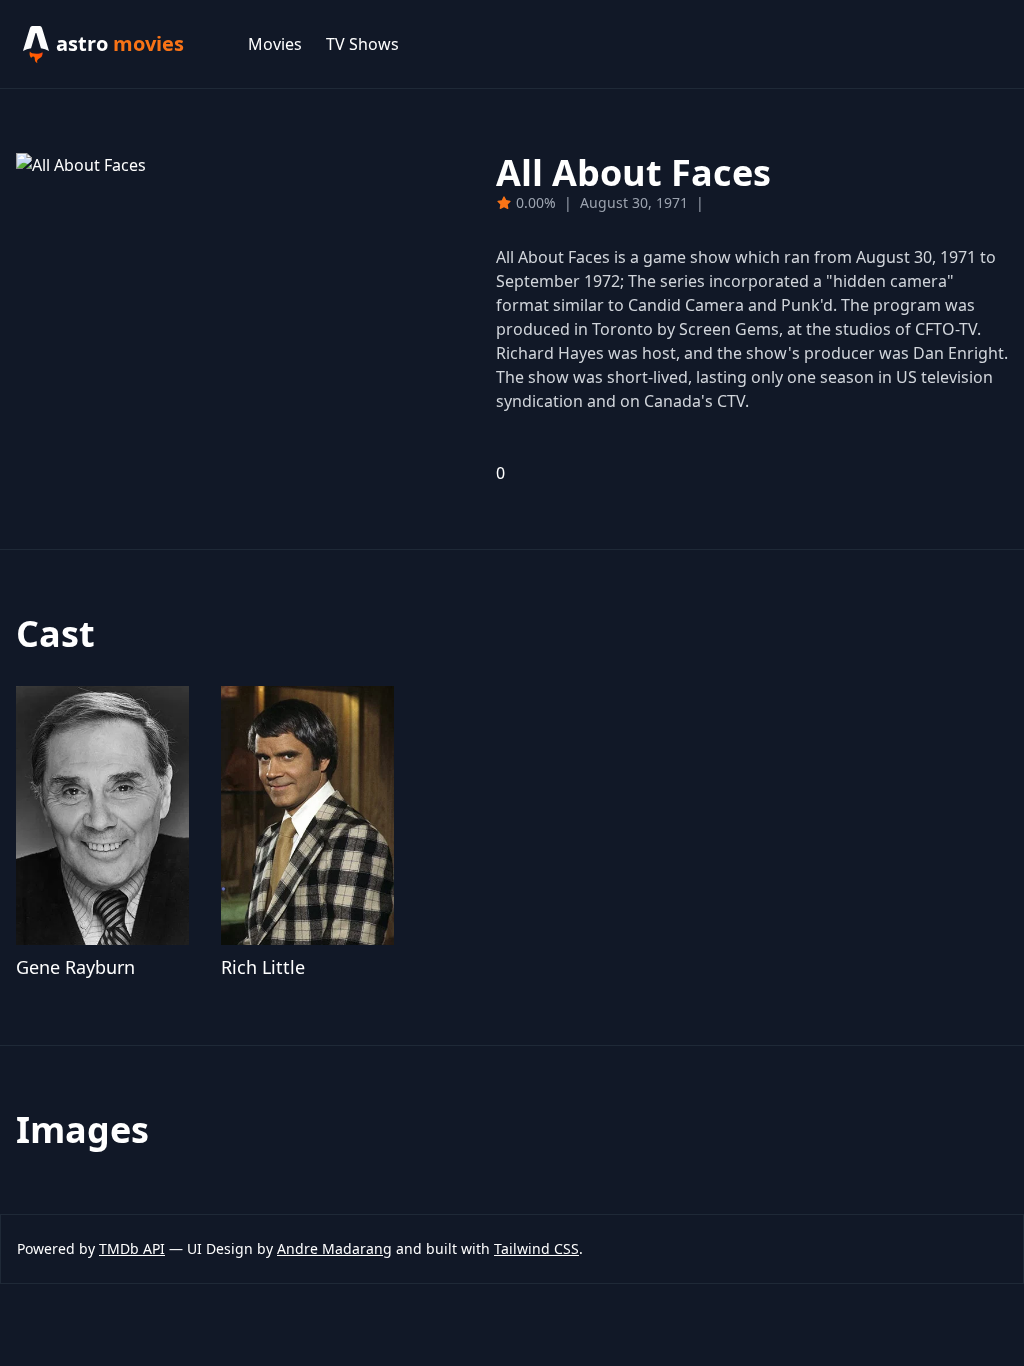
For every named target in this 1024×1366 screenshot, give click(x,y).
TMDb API (132, 1248)
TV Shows (362, 44)
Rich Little (263, 967)
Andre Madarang (334, 1248)
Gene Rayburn (75, 967)
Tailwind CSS (536, 1248)
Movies (275, 44)
